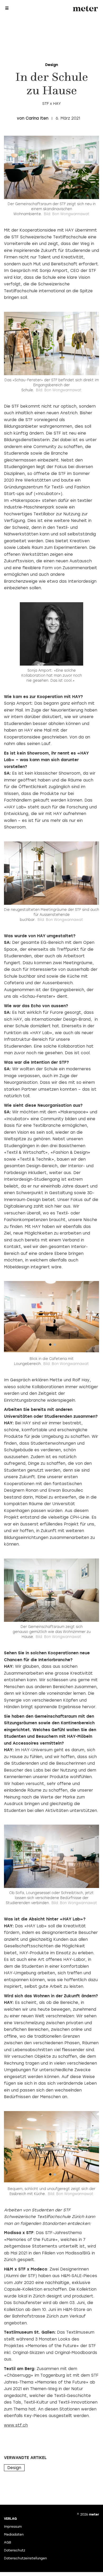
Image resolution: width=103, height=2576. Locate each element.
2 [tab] (55, 1346)
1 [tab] (50, 1346)
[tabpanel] (51, 1317)
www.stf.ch (16, 2425)
